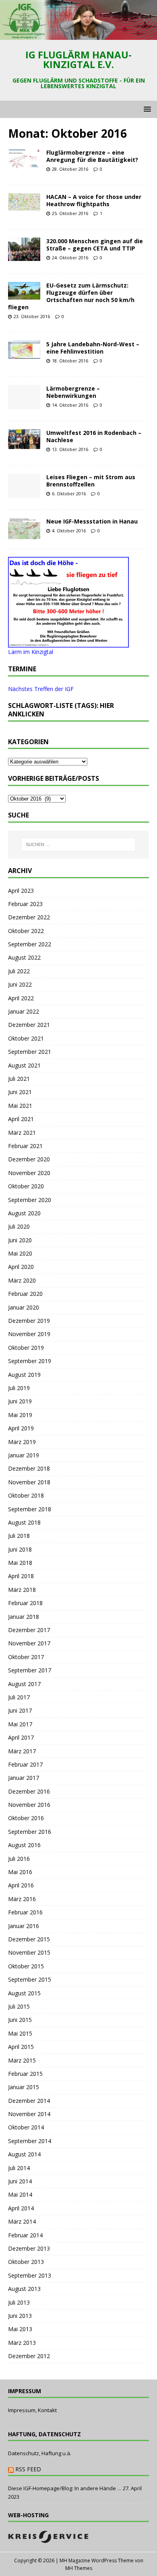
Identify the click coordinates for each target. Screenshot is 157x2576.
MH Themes (79, 2568)
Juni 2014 (20, 2181)
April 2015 (21, 2047)
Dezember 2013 (29, 2248)
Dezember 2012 (29, 2356)
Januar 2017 (24, 1778)
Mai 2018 (20, 1563)
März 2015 (22, 2060)
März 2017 (22, 1751)
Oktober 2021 (26, 1038)
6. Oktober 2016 (69, 493)
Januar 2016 (24, 1926)
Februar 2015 (25, 2074)
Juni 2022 (20, 984)
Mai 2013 (20, 2329)
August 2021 (24, 1065)
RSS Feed (28, 2469)
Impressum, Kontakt (32, 2410)
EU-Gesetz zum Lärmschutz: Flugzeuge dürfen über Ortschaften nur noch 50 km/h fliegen (71, 296)
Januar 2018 (24, 1617)
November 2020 (29, 1173)
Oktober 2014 (26, 2127)
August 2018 (24, 1522)
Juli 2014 (19, 2168)
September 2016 (30, 1832)
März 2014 (22, 2221)
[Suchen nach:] (79, 844)
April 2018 (21, 1576)
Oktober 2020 (26, 1186)
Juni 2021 (20, 1092)
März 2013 (22, 2343)
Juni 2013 (20, 2316)
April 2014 (21, 2208)
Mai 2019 (20, 1415)
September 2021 (30, 1052)
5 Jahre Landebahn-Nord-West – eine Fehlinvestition (93, 348)
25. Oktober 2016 (70, 213)
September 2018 (30, 1509)
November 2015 (29, 1952)
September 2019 (30, 1361)
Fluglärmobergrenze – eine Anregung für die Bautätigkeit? (92, 156)
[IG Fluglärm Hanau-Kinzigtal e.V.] (78, 35)
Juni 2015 (20, 2020)
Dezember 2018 (29, 1468)
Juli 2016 (19, 1859)
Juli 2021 (19, 1079)
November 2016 (29, 1805)
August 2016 (24, 1845)
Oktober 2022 (26, 931)
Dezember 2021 (29, 1025)
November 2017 (29, 1643)
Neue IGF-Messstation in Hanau (92, 521)
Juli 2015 (19, 2006)
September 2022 (30, 944)
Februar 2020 (25, 1294)
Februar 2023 (25, 904)
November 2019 (29, 1334)
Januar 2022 (24, 1011)
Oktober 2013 (26, 2262)
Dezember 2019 (29, 1321)
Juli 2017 (19, 1697)
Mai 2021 (20, 1106)
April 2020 (21, 1267)
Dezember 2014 (29, 2101)
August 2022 (24, 957)
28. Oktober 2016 (70, 169)
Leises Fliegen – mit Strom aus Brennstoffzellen (91, 481)
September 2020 (30, 1200)
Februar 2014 (25, 2235)
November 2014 (29, 2114)
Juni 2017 (20, 1710)
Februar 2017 (25, 1764)
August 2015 (24, 1993)
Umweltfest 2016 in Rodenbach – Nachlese (94, 436)
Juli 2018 (19, 1536)
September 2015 (30, 1979)
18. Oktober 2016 (70, 361)
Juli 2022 (19, 971)
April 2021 (21, 1119)
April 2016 (21, 1885)
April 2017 (21, 1737)
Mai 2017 (20, 1724)
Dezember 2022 (29, 917)
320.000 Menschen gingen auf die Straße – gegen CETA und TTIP (95, 245)
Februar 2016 (25, 1912)
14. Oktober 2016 (70, 405)
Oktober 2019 (26, 1348)
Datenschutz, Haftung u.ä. (40, 2453)
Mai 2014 (20, 2194)
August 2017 (24, 1684)
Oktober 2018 (26, 1495)
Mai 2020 (20, 1253)
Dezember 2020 (29, 1159)
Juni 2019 (20, 1401)
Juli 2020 (19, 1226)
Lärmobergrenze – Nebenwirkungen (73, 392)
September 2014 (30, 2141)
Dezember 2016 (29, 1791)
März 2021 (22, 1133)
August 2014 (24, 2154)
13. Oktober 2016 (70, 449)
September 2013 (30, 2275)
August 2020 (24, 1213)
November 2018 (29, 1482)
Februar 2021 (25, 1146)
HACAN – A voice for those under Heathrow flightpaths (94, 200)
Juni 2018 (20, 1549)
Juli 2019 (19, 1388)
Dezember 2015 (29, 1939)
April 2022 (21, 998)
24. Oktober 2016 (70, 258)
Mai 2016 (20, 1872)
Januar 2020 (24, 1307)
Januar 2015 (24, 2087)
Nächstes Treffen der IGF (41, 689)
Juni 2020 (20, 1240)
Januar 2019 (24, 1455)
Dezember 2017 (29, 1630)
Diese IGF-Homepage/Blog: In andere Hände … (65, 2488)
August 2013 (24, 2289)
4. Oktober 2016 (69, 531)
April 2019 (21, 1428)
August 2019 (24, 1375)
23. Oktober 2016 (32, 316)
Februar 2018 (25, 1603)
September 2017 (30, 1670)
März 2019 (22, 1442)
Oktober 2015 (26, 1966)
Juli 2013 (19, 2302)
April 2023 (21, 891)
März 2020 (22, 1280)
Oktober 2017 (26, 1657)
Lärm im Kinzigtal (31, 652)
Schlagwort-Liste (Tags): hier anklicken (61, 710)
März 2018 (22, 1590)
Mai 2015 (20, 2033)
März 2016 (22, 1899)
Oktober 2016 (26, 1818)
